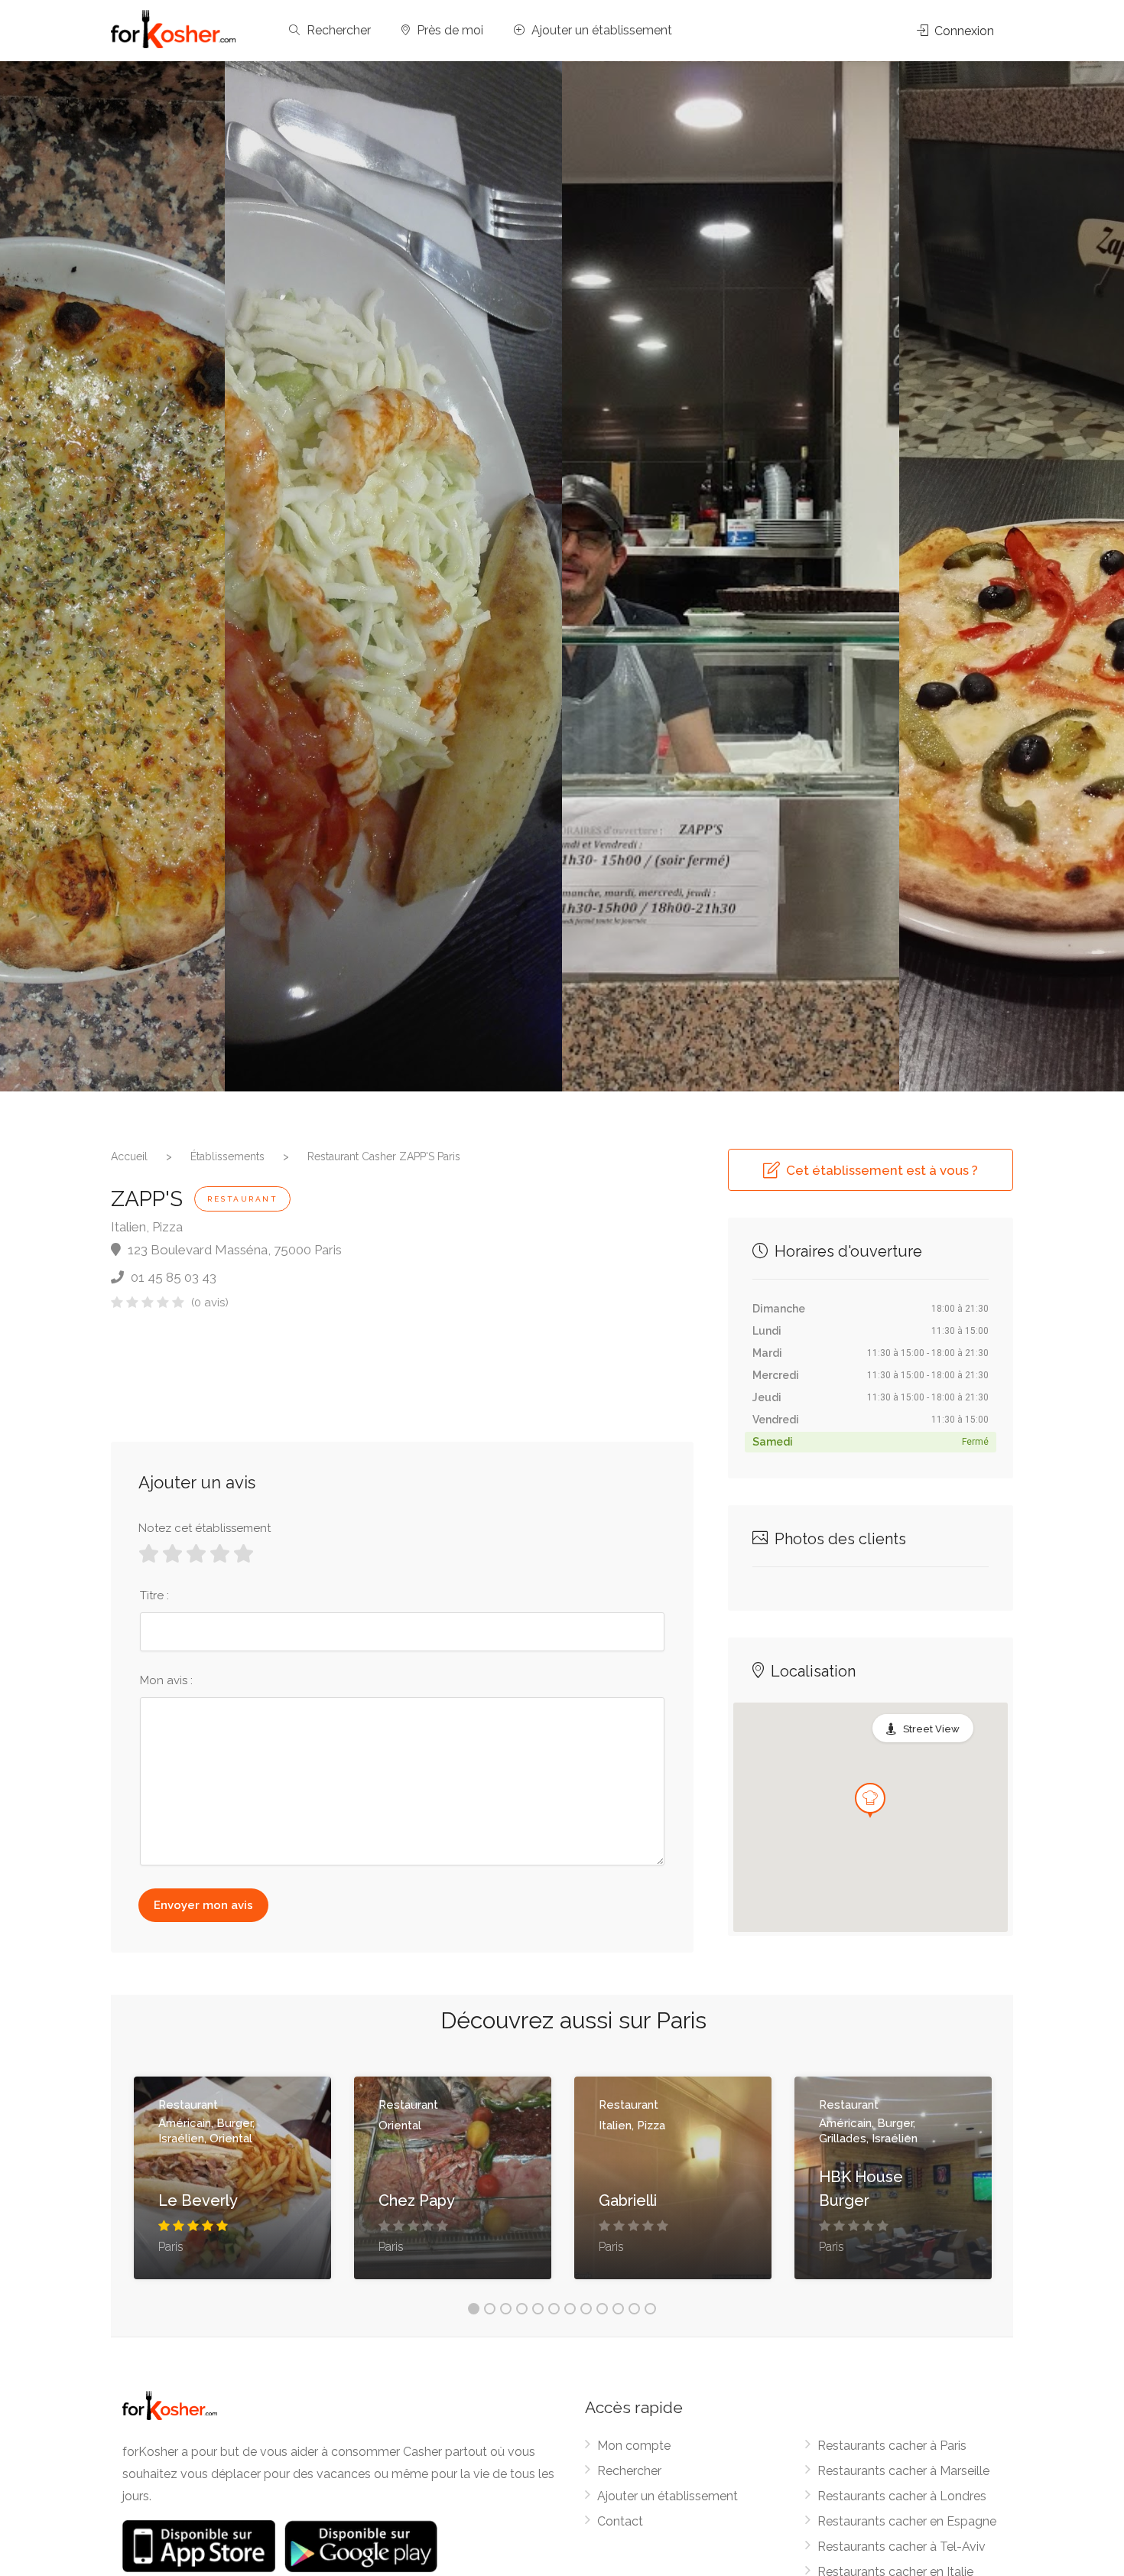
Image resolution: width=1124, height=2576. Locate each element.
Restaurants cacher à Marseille (903, 2471)
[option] (731, 576)
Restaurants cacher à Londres (902, 2496)
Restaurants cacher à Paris (892, 2446)
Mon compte (634, 2446)
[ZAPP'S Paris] (393, 576)
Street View (931, 1729)
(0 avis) (210, 1303)
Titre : (154, 1595)
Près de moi (448, 30)
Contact (620, 2521)
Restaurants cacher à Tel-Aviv (901, 2547)
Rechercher (337, 30)
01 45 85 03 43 (172, 1277)
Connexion (963, 31)
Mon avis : (166, 1680)
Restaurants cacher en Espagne (907, 2521)
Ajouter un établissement (600, 30)
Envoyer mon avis (203, 1905)
